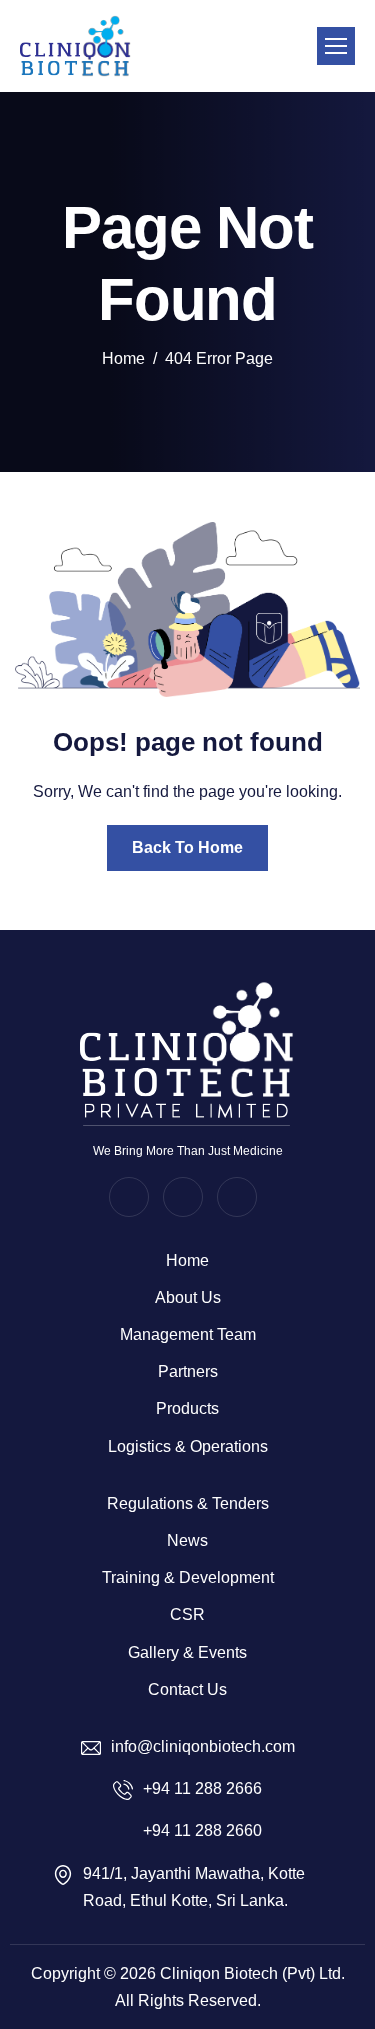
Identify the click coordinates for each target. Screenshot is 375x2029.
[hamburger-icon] (336, 46)
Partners (188, 1371)
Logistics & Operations (188, 1446)
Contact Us (187, 1689)
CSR (187, 1614)
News (187, 1540)
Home (187, 1260)
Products (187, 1408)
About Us (188, 1297)
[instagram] (183, 1197)
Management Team (188, 1334)
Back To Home (187, 847)
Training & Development (188, 1577)
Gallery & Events (187, 1652)
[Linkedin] (237, 1197)
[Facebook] (129, 1197)
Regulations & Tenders (188, 1503)
